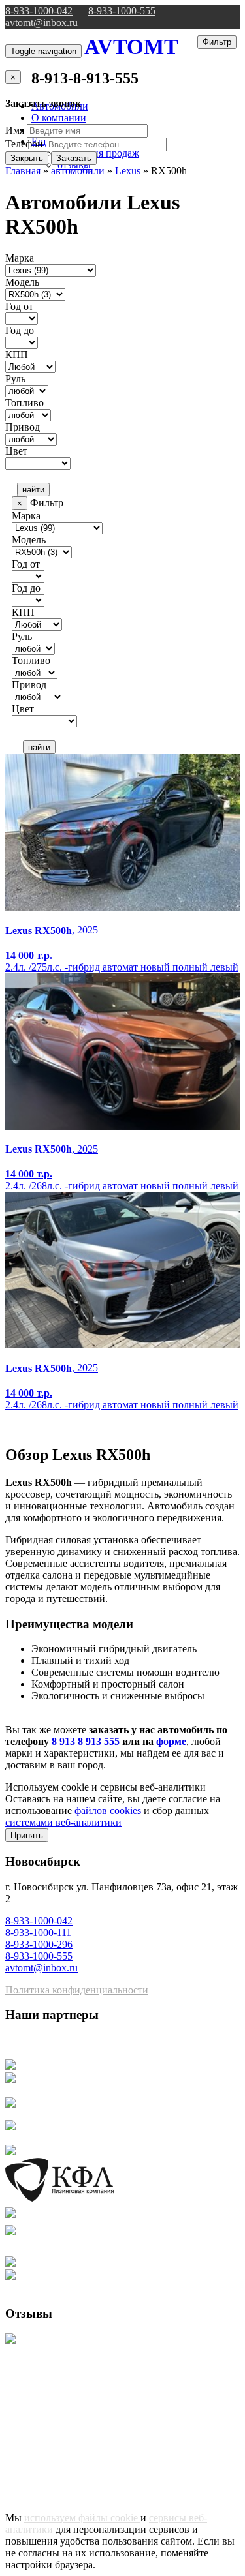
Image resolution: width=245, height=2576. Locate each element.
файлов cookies (108, 1811)
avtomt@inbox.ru (41, 23)
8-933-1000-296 (39, 1944)
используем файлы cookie (82, 2518)
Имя (15, 130)
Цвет (16, 451)
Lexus (128, 171)
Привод (23, 427)
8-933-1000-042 (39, 11)
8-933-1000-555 (122, 11)
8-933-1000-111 (38, 1932)
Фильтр (217, 42)
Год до (20, 330)
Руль (15, 379)
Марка (20, 258)
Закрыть (27, 158)
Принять (27, 1835)
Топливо (24, 403)
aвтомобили (78, 171)
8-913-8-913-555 (85, 78)
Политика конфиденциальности (77, 1990)
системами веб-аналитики (63, 1822)
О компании (59, 118)
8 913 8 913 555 (87, 1741)
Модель (22, 282)
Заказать (74, 158)
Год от (19, 306)
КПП (17, 355)
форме (171, 1741)
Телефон (24, 144)
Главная (23, 171)
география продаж (98, 153)
